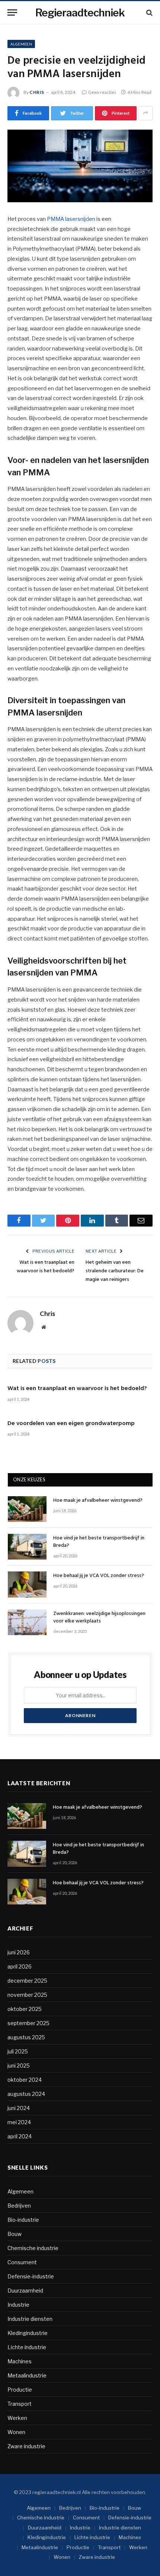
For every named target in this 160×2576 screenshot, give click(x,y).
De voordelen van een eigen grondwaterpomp (71, 1424)
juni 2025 (19, 2066)
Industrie (18, 2305)
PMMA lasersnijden (71, 219)
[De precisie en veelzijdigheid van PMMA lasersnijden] (80, 166)
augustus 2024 (26, 2094)
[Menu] (12, 12)
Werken (17, 2418)
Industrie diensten (30, 2319)
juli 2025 (18, 2051)
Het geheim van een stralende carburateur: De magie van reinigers (115, 1271)
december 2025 (27, 1981)
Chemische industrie (33, 2248)
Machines (20, 2361)
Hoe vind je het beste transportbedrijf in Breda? (99, 1542)
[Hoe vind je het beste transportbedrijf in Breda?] (27, 1547)
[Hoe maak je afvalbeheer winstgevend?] (27, 1509)
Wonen (16, 2432)
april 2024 (20, 2136)
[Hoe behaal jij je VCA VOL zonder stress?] (27, 1584)
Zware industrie (26, 2446)
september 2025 (28, 2023)
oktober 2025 (25, 2009)
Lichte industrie (27, 2347)
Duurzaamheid (25, 2291)
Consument (22, 2262)
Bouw (15, 2234)
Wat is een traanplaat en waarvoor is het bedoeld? (46, 1267)
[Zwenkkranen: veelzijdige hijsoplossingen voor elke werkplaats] (27, 1622)
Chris (37, 92)
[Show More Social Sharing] (145, 113)
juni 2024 (19, 2108)
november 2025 (27, 1995)
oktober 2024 (25, 2080)
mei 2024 (19, 2122)
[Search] (149, 12)
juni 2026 (19, 1952)
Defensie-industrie (31, 2276)
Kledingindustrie (28, 2333)
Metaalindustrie (27, 2375)
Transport (20, 2404)
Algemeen (21, 44)
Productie (20, 2390)
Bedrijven (19, 2206)
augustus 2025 (26, 2037)
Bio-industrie (23, 2220)
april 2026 (20, 1966)
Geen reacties (102, 92)
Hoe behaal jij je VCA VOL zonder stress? (99, 1576)
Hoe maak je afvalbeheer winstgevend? (98, 1500)
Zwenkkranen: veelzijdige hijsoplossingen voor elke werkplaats (99, 1617)
